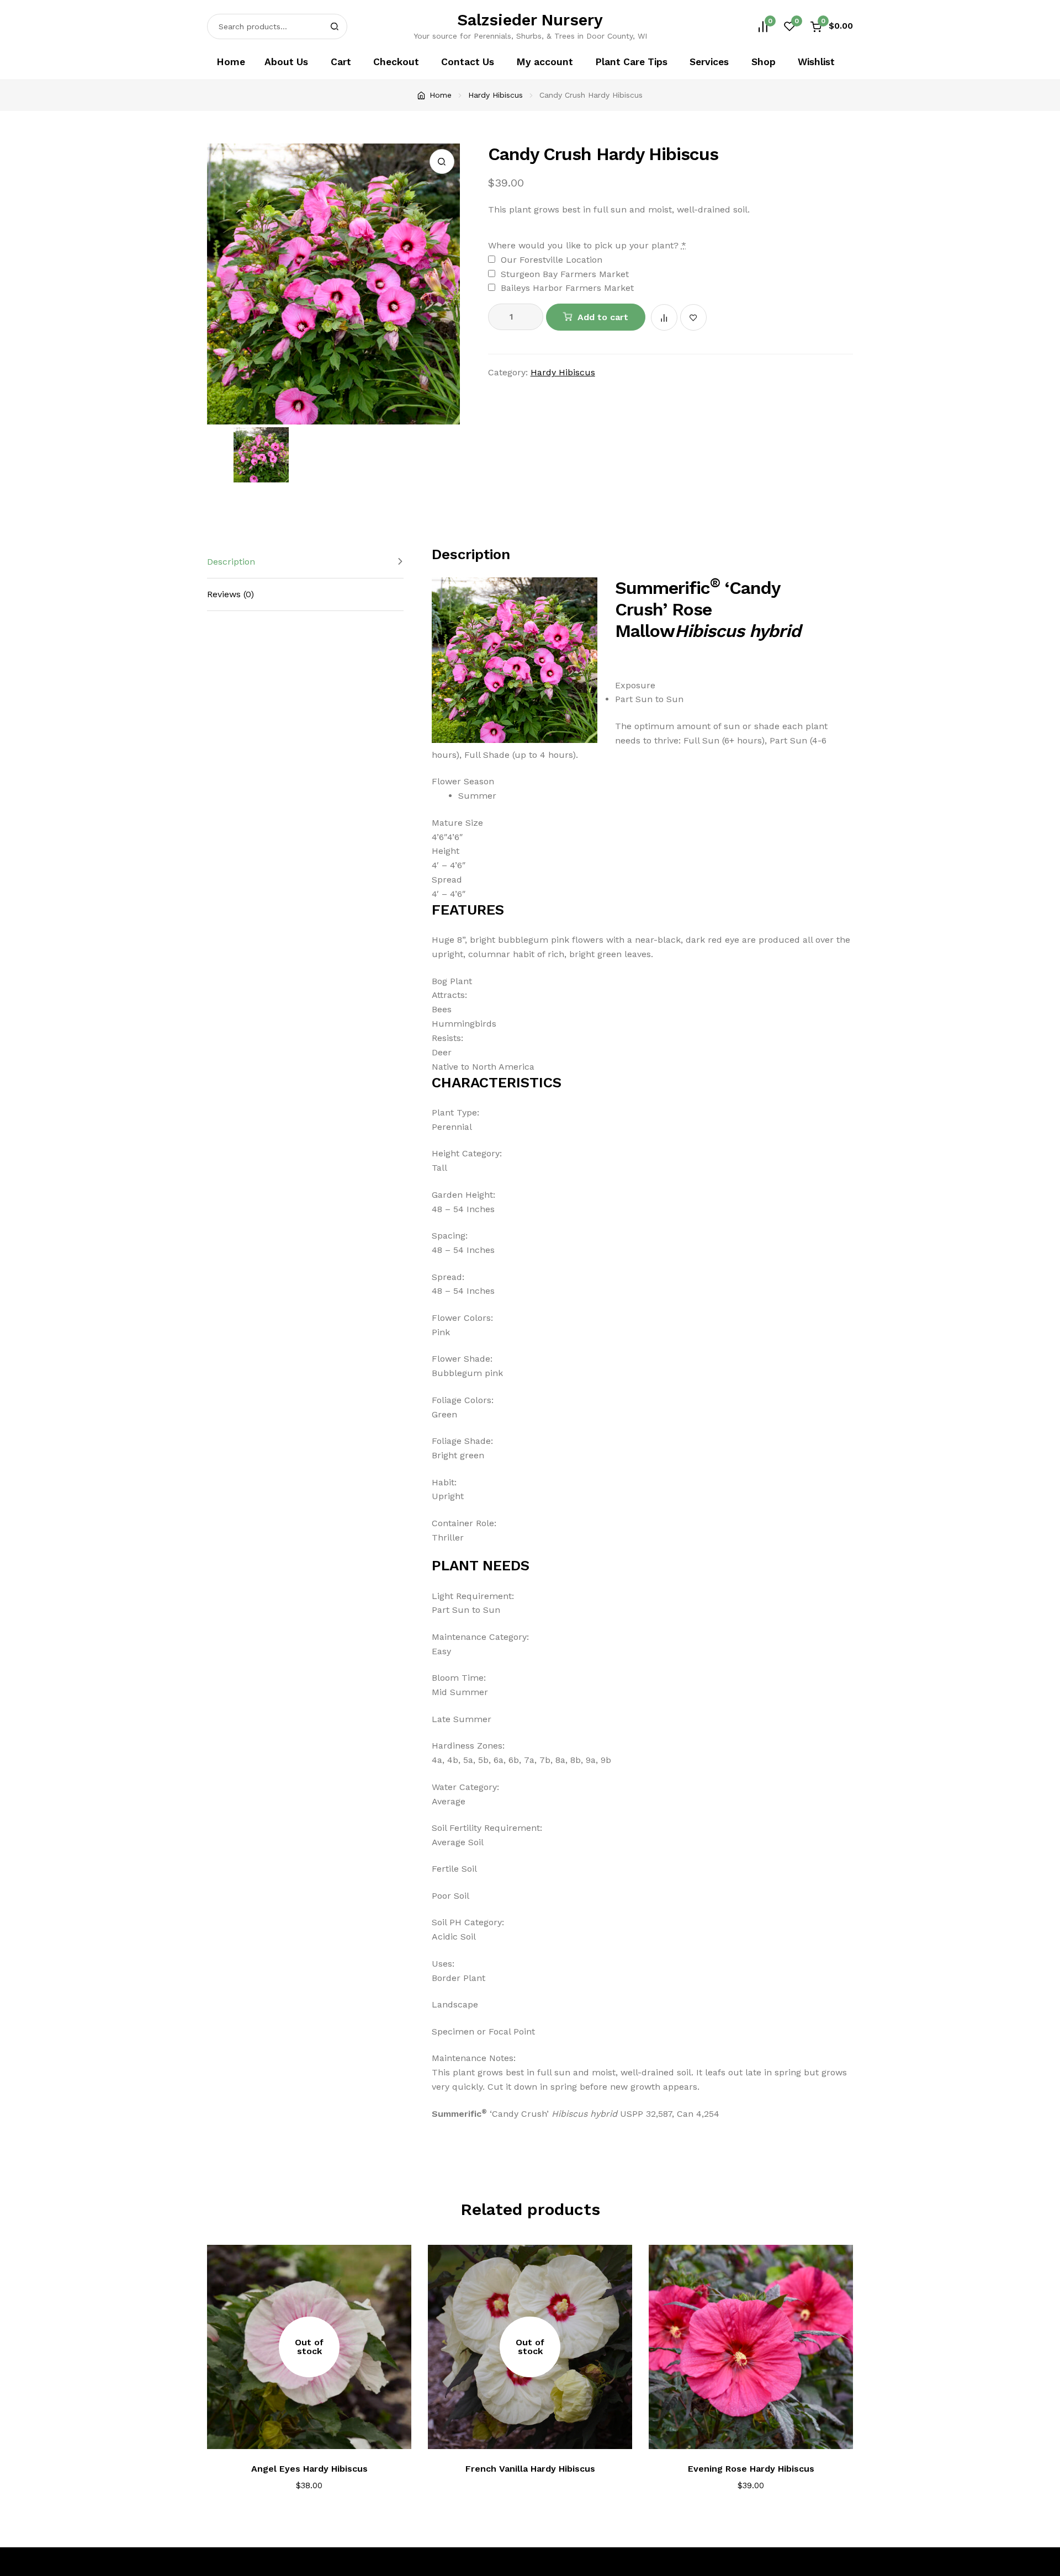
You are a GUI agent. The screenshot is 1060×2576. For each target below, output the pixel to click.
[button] (442, 161)
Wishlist (816, 62)
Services (709, 62)
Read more (317, 2434)
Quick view (398, 2294)
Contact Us (468, 62)
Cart (341, 62)
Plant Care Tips (631, 62)
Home (231, 62)
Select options (758, 2434)
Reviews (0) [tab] (230, 594)
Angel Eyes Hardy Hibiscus (309, 2469)
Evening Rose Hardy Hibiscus (751, 2469)
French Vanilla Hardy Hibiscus (530, 2469)
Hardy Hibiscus (495, 95)
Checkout (396, 62)
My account (545, 62)
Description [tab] (231, 562)
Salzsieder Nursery (530, 20)
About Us (286, 62)
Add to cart (603, 317)
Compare (664, 317)
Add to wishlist (693, 317)
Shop (764, 62)
